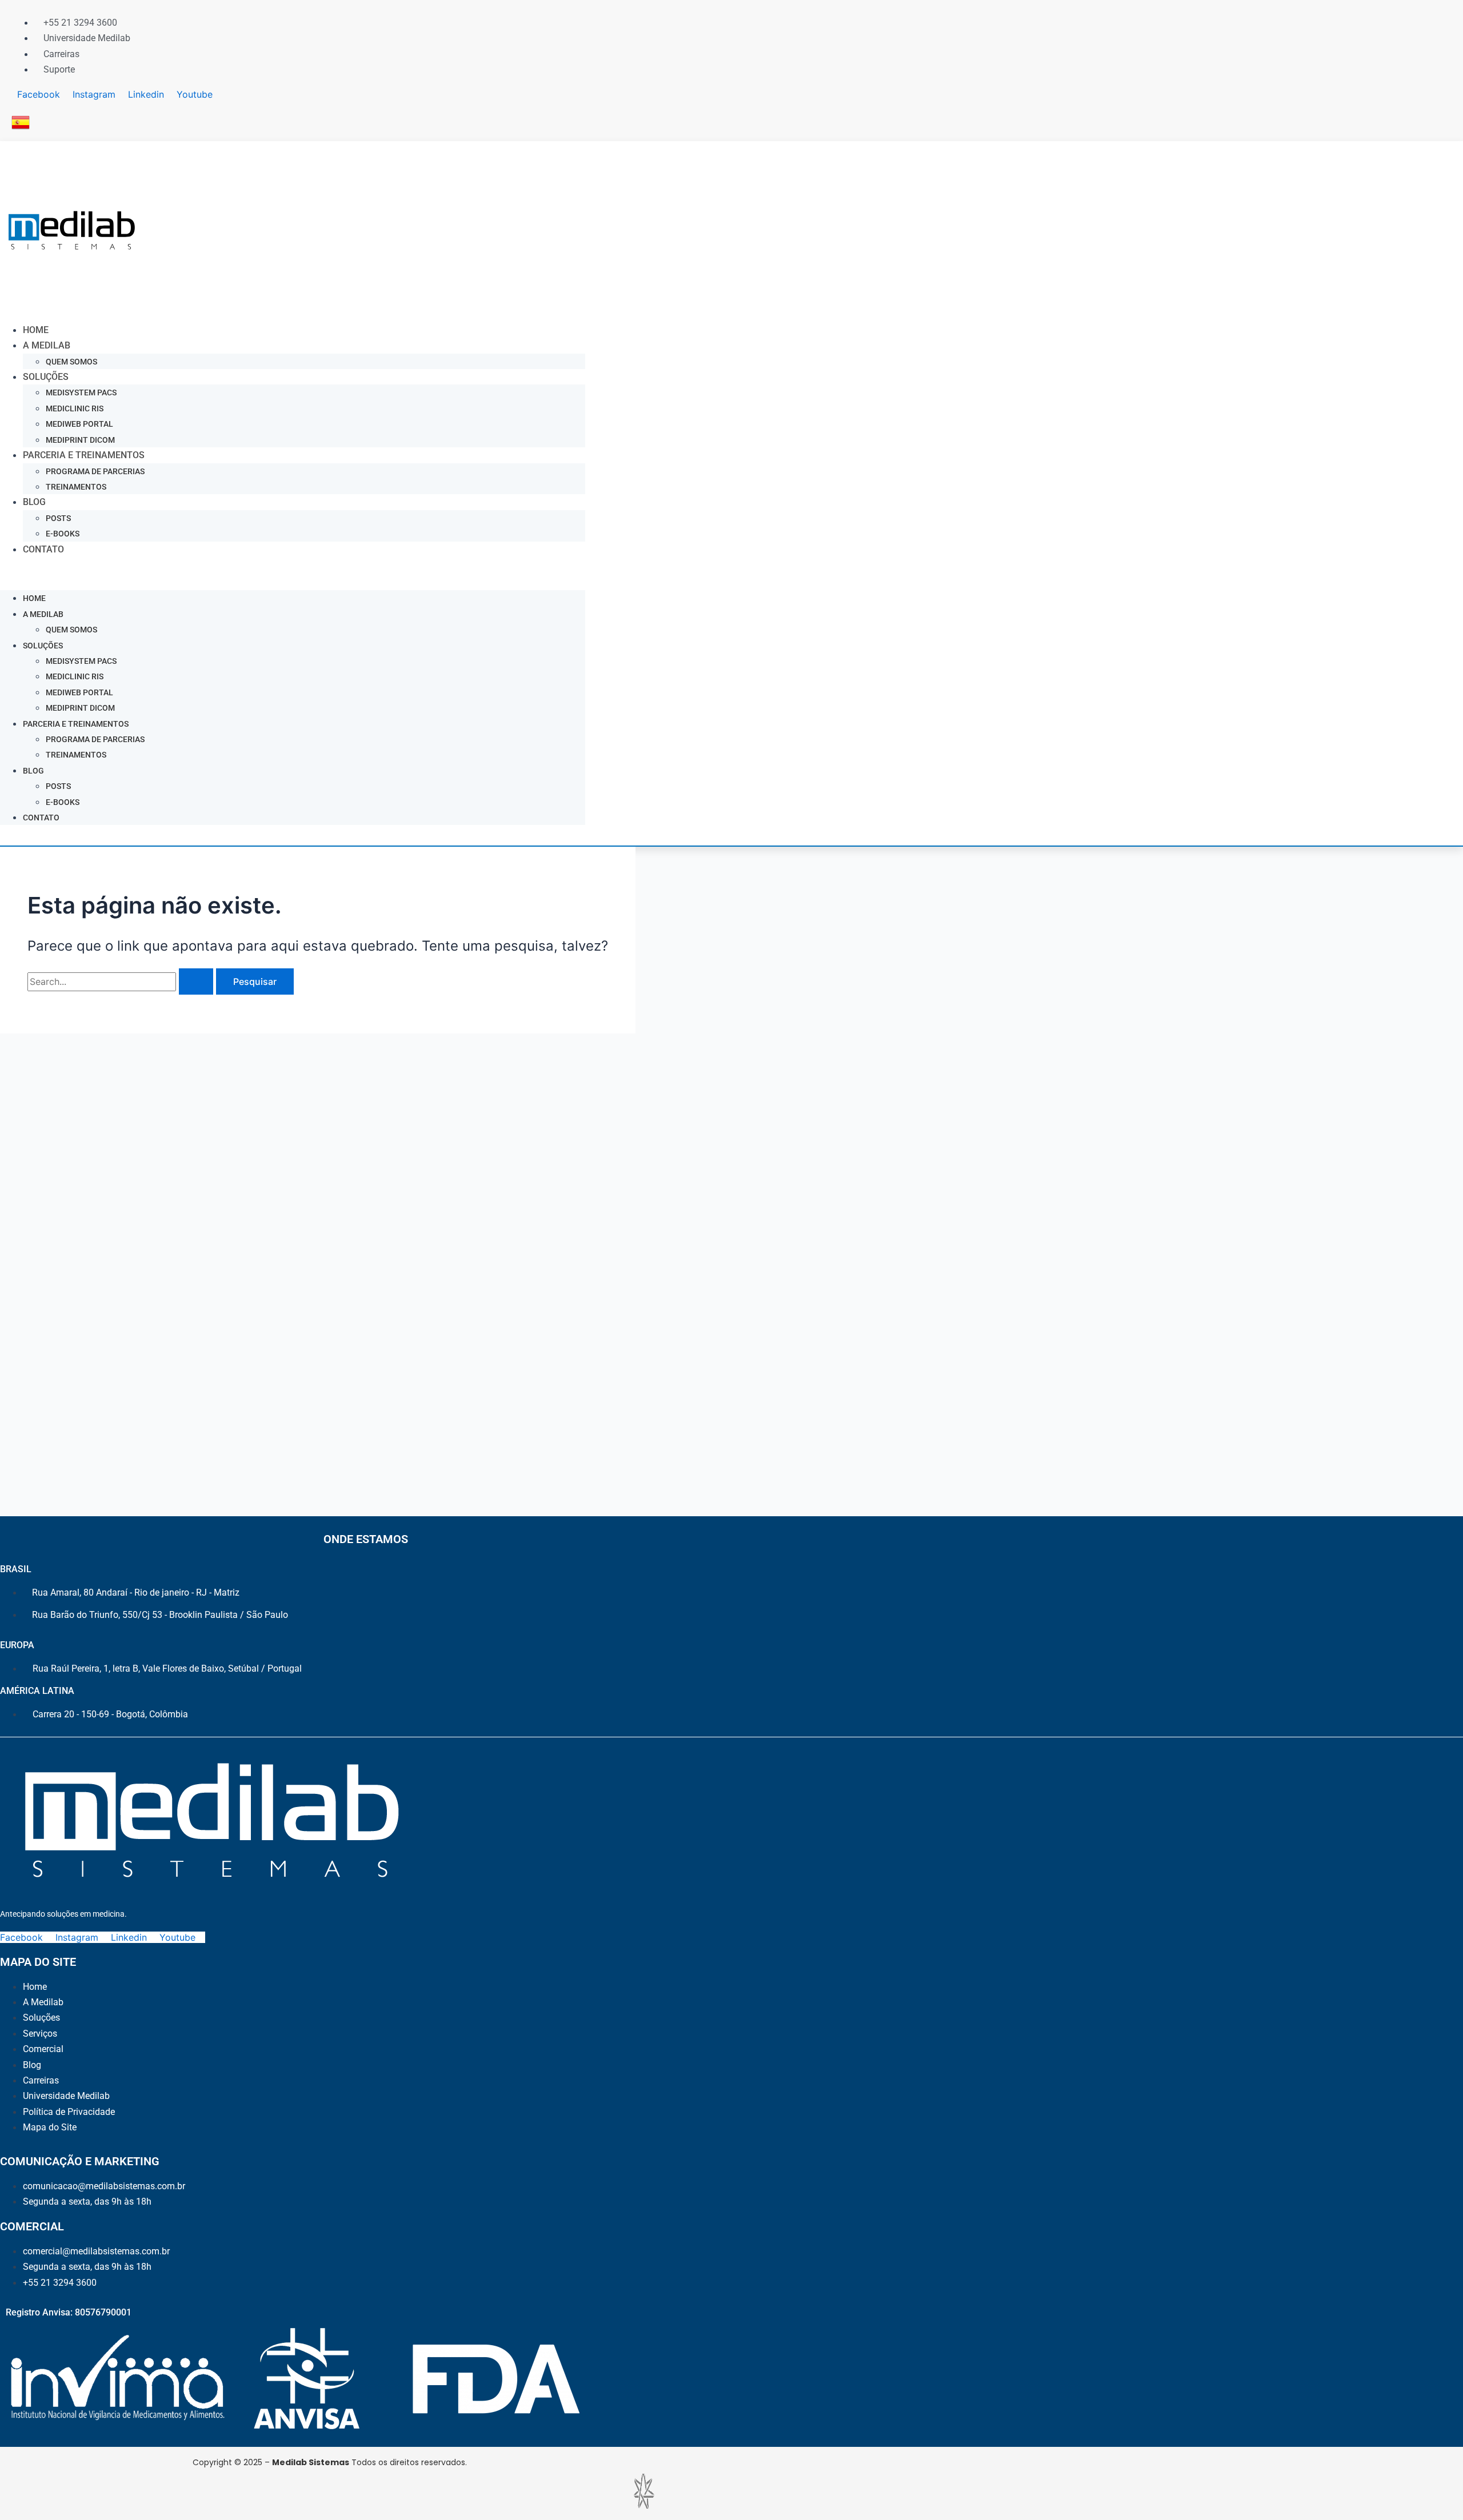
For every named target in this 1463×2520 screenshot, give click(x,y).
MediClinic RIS (75, 408)
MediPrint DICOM (80, 440)
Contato (43, 549)
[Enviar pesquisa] (196, 981)
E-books (63, 534)
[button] (293, 574)
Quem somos (71, 362)
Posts (58, 518)
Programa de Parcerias (95, 471)
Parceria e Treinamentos (84, 455)
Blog (34, 502)
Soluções (46, 377)
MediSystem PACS (81, 392)
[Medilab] (73, 305)
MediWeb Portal (79, 424)
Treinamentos (76, 487)
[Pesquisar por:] (122, 981)
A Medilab (47, 345)
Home (36, 330)
